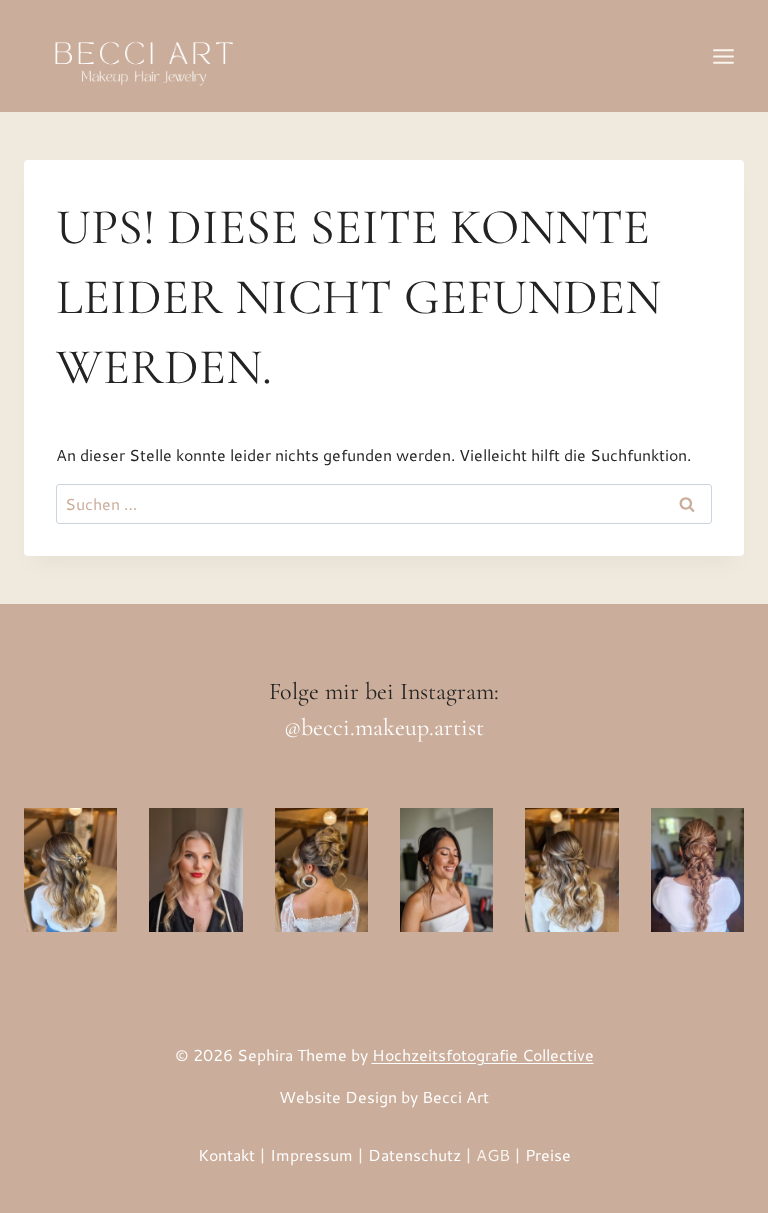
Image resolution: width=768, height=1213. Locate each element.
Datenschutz (414, 1154)
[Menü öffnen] (723, 56)
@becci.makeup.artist (384, 727)
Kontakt (226, 1154)
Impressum (311, 1154)
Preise (548, 1154)
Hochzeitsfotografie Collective (483, 1054)
